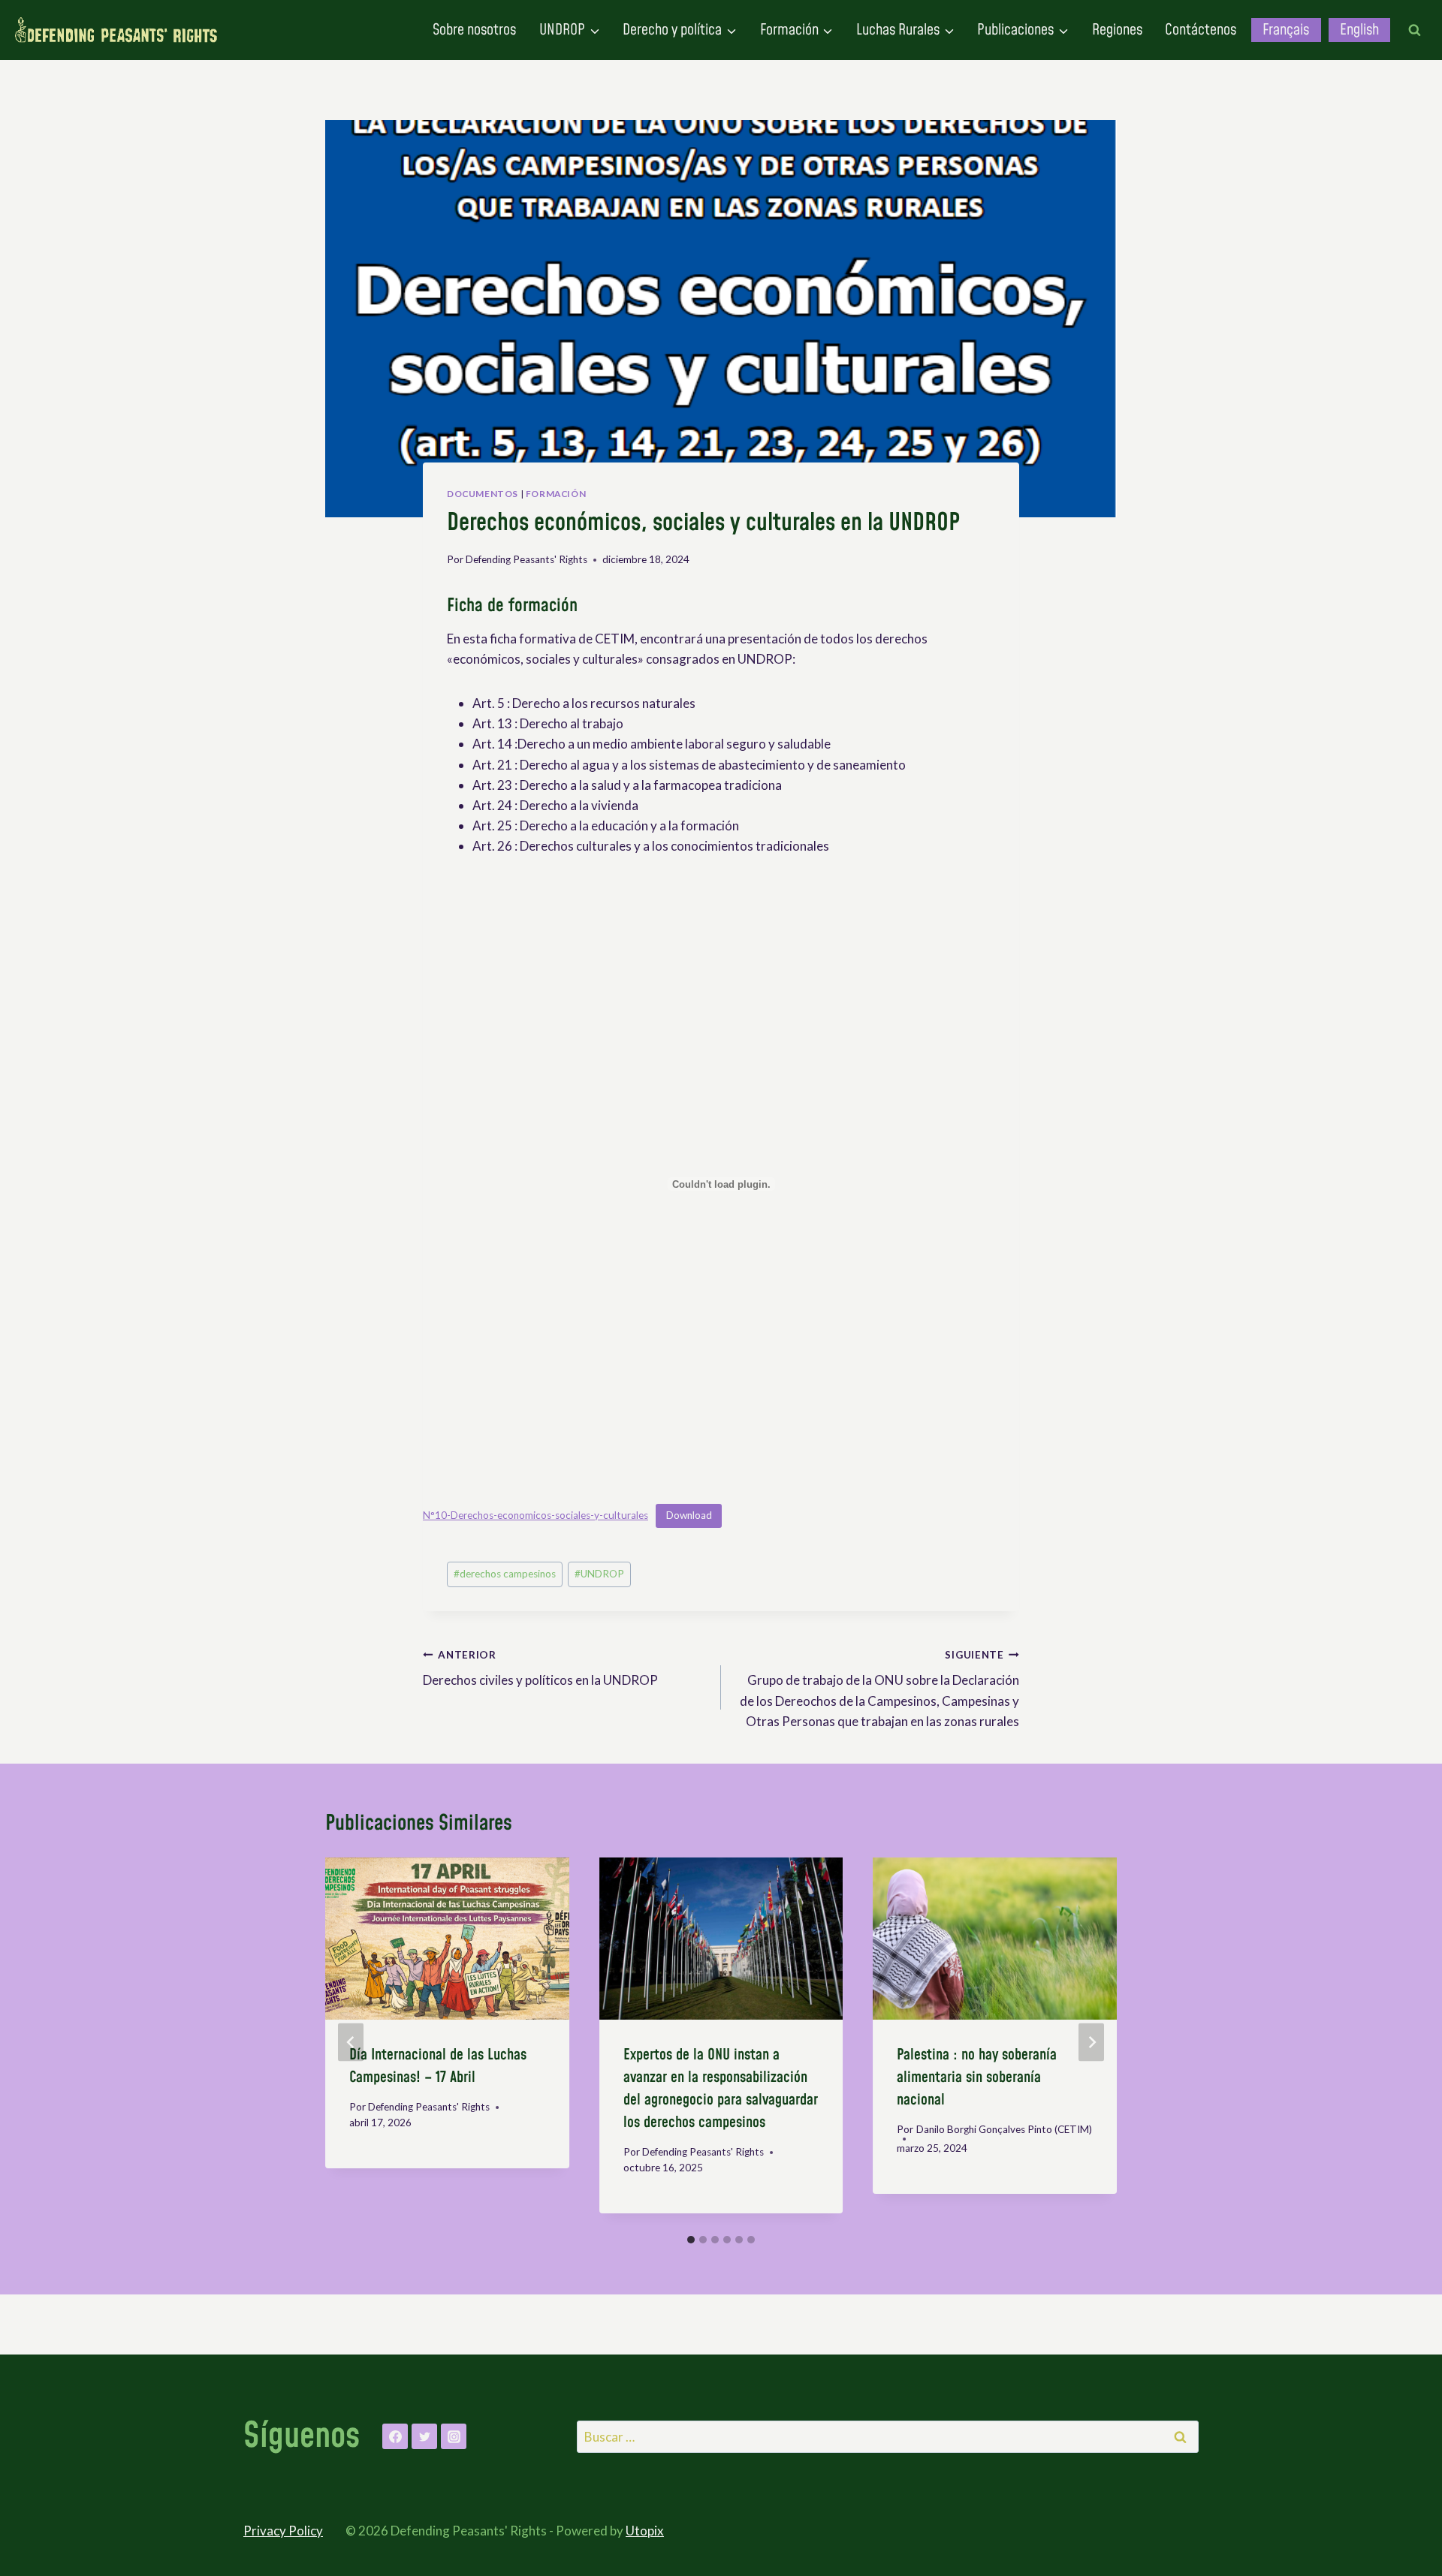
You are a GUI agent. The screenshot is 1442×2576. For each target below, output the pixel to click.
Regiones (1117, 30)
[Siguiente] (1091, 2043)
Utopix (645, 2531)
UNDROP (599, 1574)
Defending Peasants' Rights (526, 559)
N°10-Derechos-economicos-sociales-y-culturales (535, 1515)
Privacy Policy (283, 2531)
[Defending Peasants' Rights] (116, 30)
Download (689, 1515)
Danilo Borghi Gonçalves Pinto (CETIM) (1004, 2129)
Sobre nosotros (474, 30)
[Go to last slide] (351, 2043)
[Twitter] (424, 2436)
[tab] (691, 2240)
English (1359, 30)
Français (1286, 30)
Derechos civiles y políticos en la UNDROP (540, 1669)
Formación (556, 494)
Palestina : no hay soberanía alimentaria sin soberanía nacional (977, 2077)
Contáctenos (1201, 30)
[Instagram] (454, 2436)
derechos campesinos (505, 1574)
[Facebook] (395, 2436)
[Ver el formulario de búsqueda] (1414, 30)
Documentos (483, 494)
